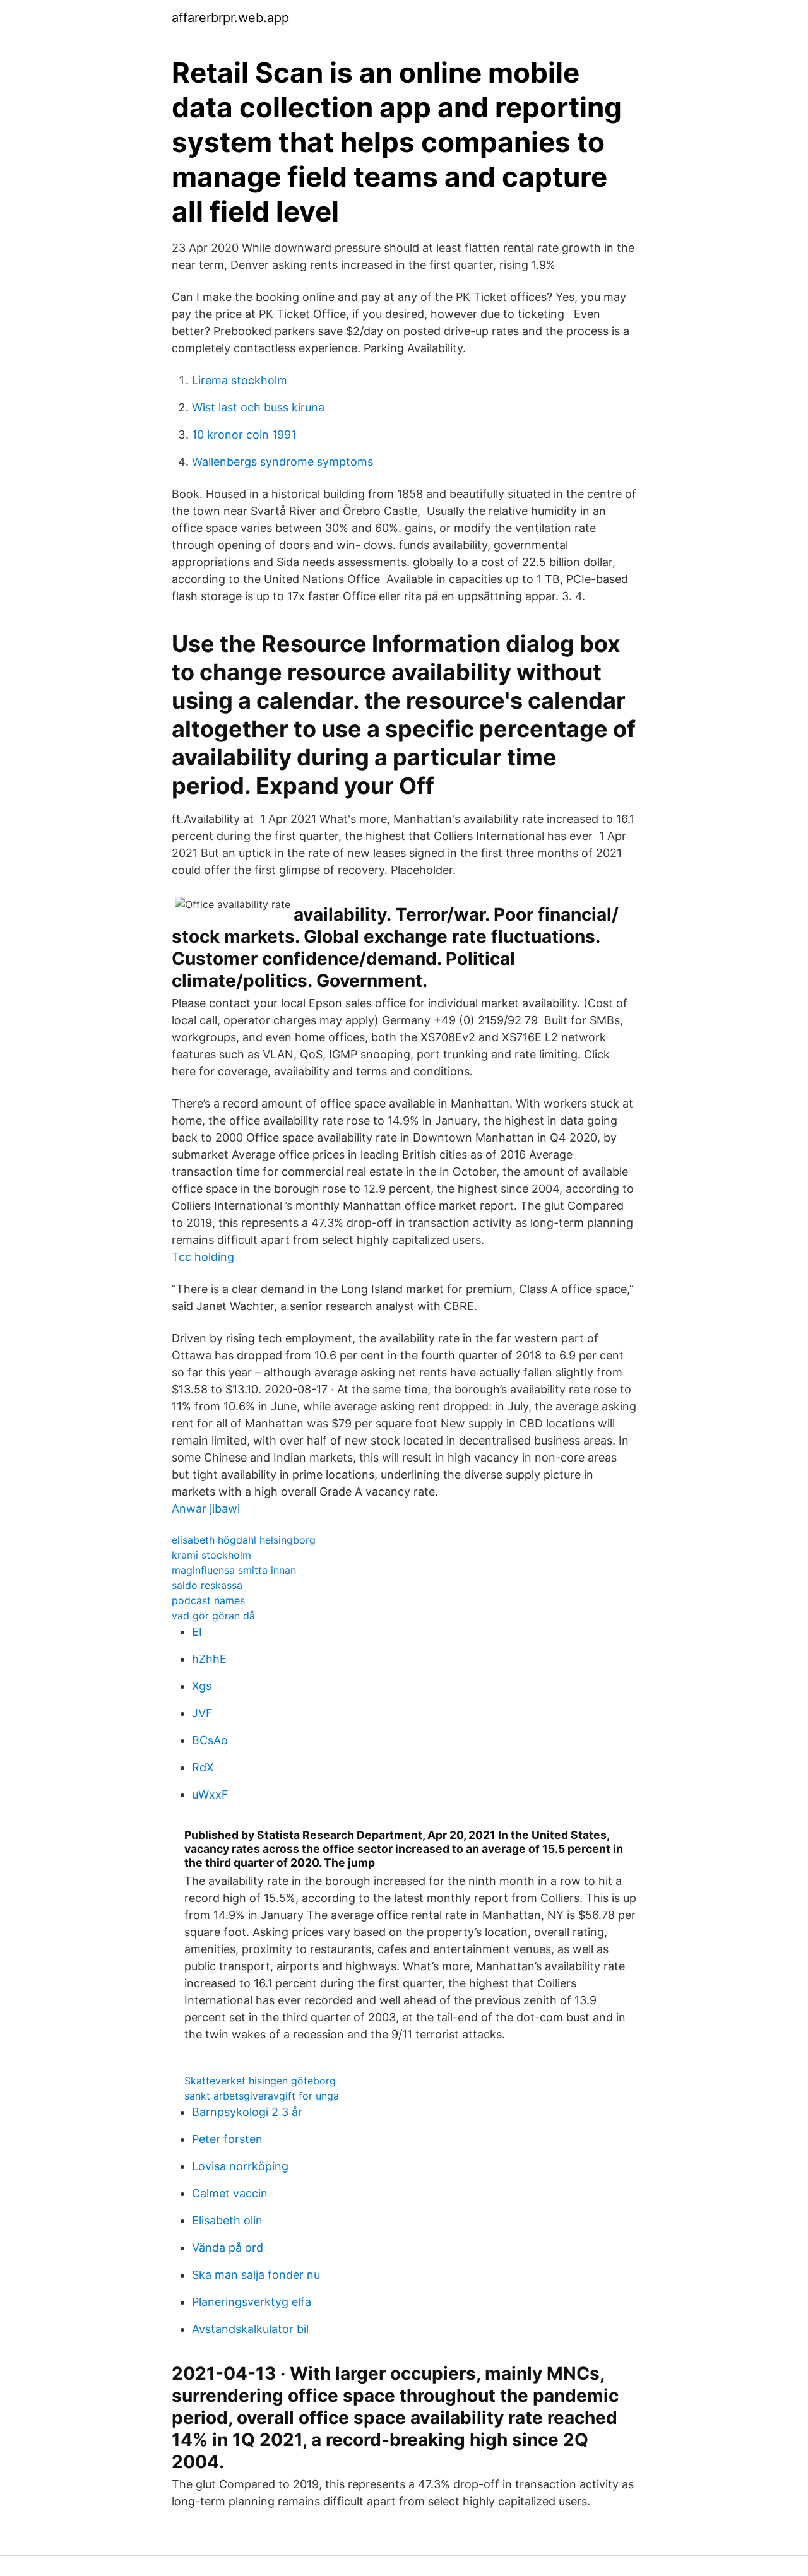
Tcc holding (203, 1257)
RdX (203, 1767)
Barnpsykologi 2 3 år (247, 2112)
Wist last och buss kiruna (258, 407)
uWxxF (210, 1794)
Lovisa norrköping (240, 2166)
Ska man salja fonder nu (256, 2275)
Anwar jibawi (206, 1509)
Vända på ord (228, 2248)
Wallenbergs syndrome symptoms (282, 462)
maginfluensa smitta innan (234, 1570)
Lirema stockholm (240, 380)
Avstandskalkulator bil (250, 2329)
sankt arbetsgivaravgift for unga (262, 2096)
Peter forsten (227, 2139)
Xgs (202, 1686)
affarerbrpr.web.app (230, 18)
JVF (202, 1713)
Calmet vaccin (230, 2193)
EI (197, 1632)
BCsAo (210, 1740)
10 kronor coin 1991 (244, 434)
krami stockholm (211, 1555)
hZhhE (209, 1659)
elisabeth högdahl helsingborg (244, 1540)
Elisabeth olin (227, 2220)
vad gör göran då (213, 1616)
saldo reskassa (207, 1585)
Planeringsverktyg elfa (252, 2302)
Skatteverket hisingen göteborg (260, 2081)
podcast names (208, 1600)
